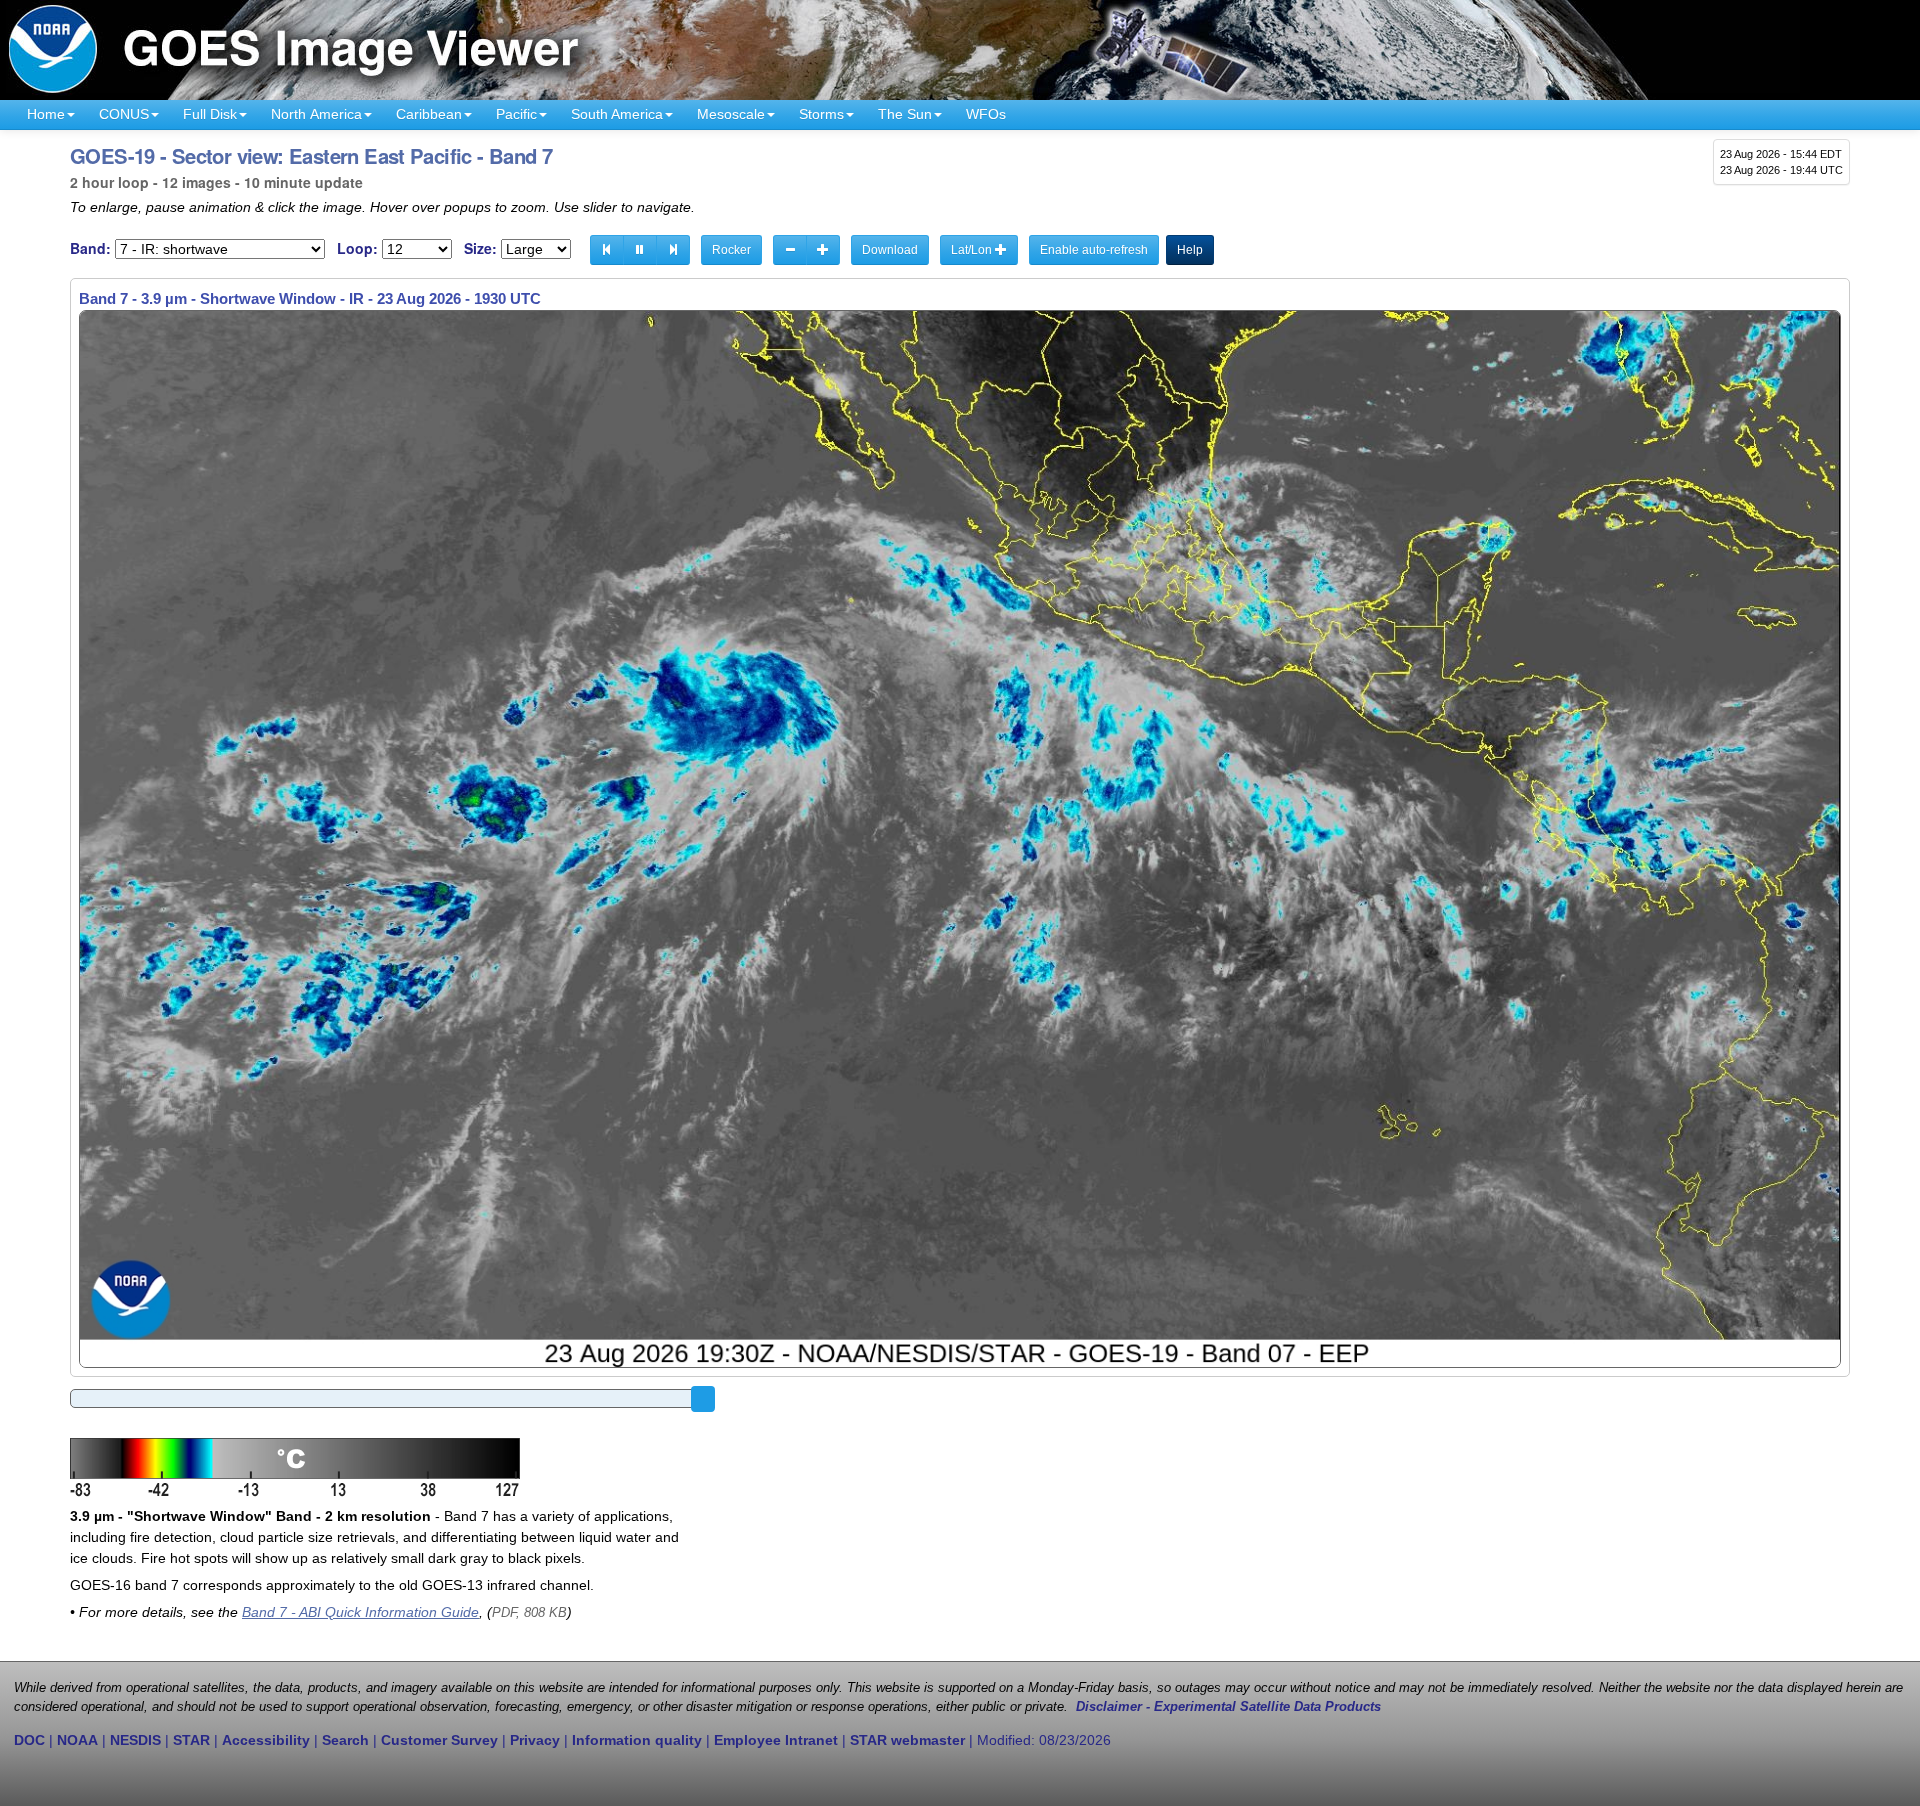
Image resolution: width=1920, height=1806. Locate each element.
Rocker (731, 250)
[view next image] (673, 250)
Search (345, 1740)
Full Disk (210, 114)
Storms (821, 114)
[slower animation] (790, 250)
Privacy (535, 1740)
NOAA (77, 1740)
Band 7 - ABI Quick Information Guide (360, 1612)
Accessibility (266, 1740)
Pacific (516, 114)
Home (46, 114)
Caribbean (429, 114)
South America (617, 114)
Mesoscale (731, 114)
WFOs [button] (986, 114)
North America (316, 114)
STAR (191, 1740)
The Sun (905, 114)
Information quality (637, 1740)
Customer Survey (439, 1740)
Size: (480, 248)
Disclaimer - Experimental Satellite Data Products (1228, 1707)
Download (890, 250)
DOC (29, 1740)
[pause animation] (640, 250)
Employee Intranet (776, 1740)
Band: (90, 248)
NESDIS (135, 1740)
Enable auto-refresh (1094, 250)
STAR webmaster (907, 1740)
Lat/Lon (973, 250)
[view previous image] (607, 250)
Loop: (357, 248)
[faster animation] (823, 250)
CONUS (124, 114)
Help (1190, 250)
